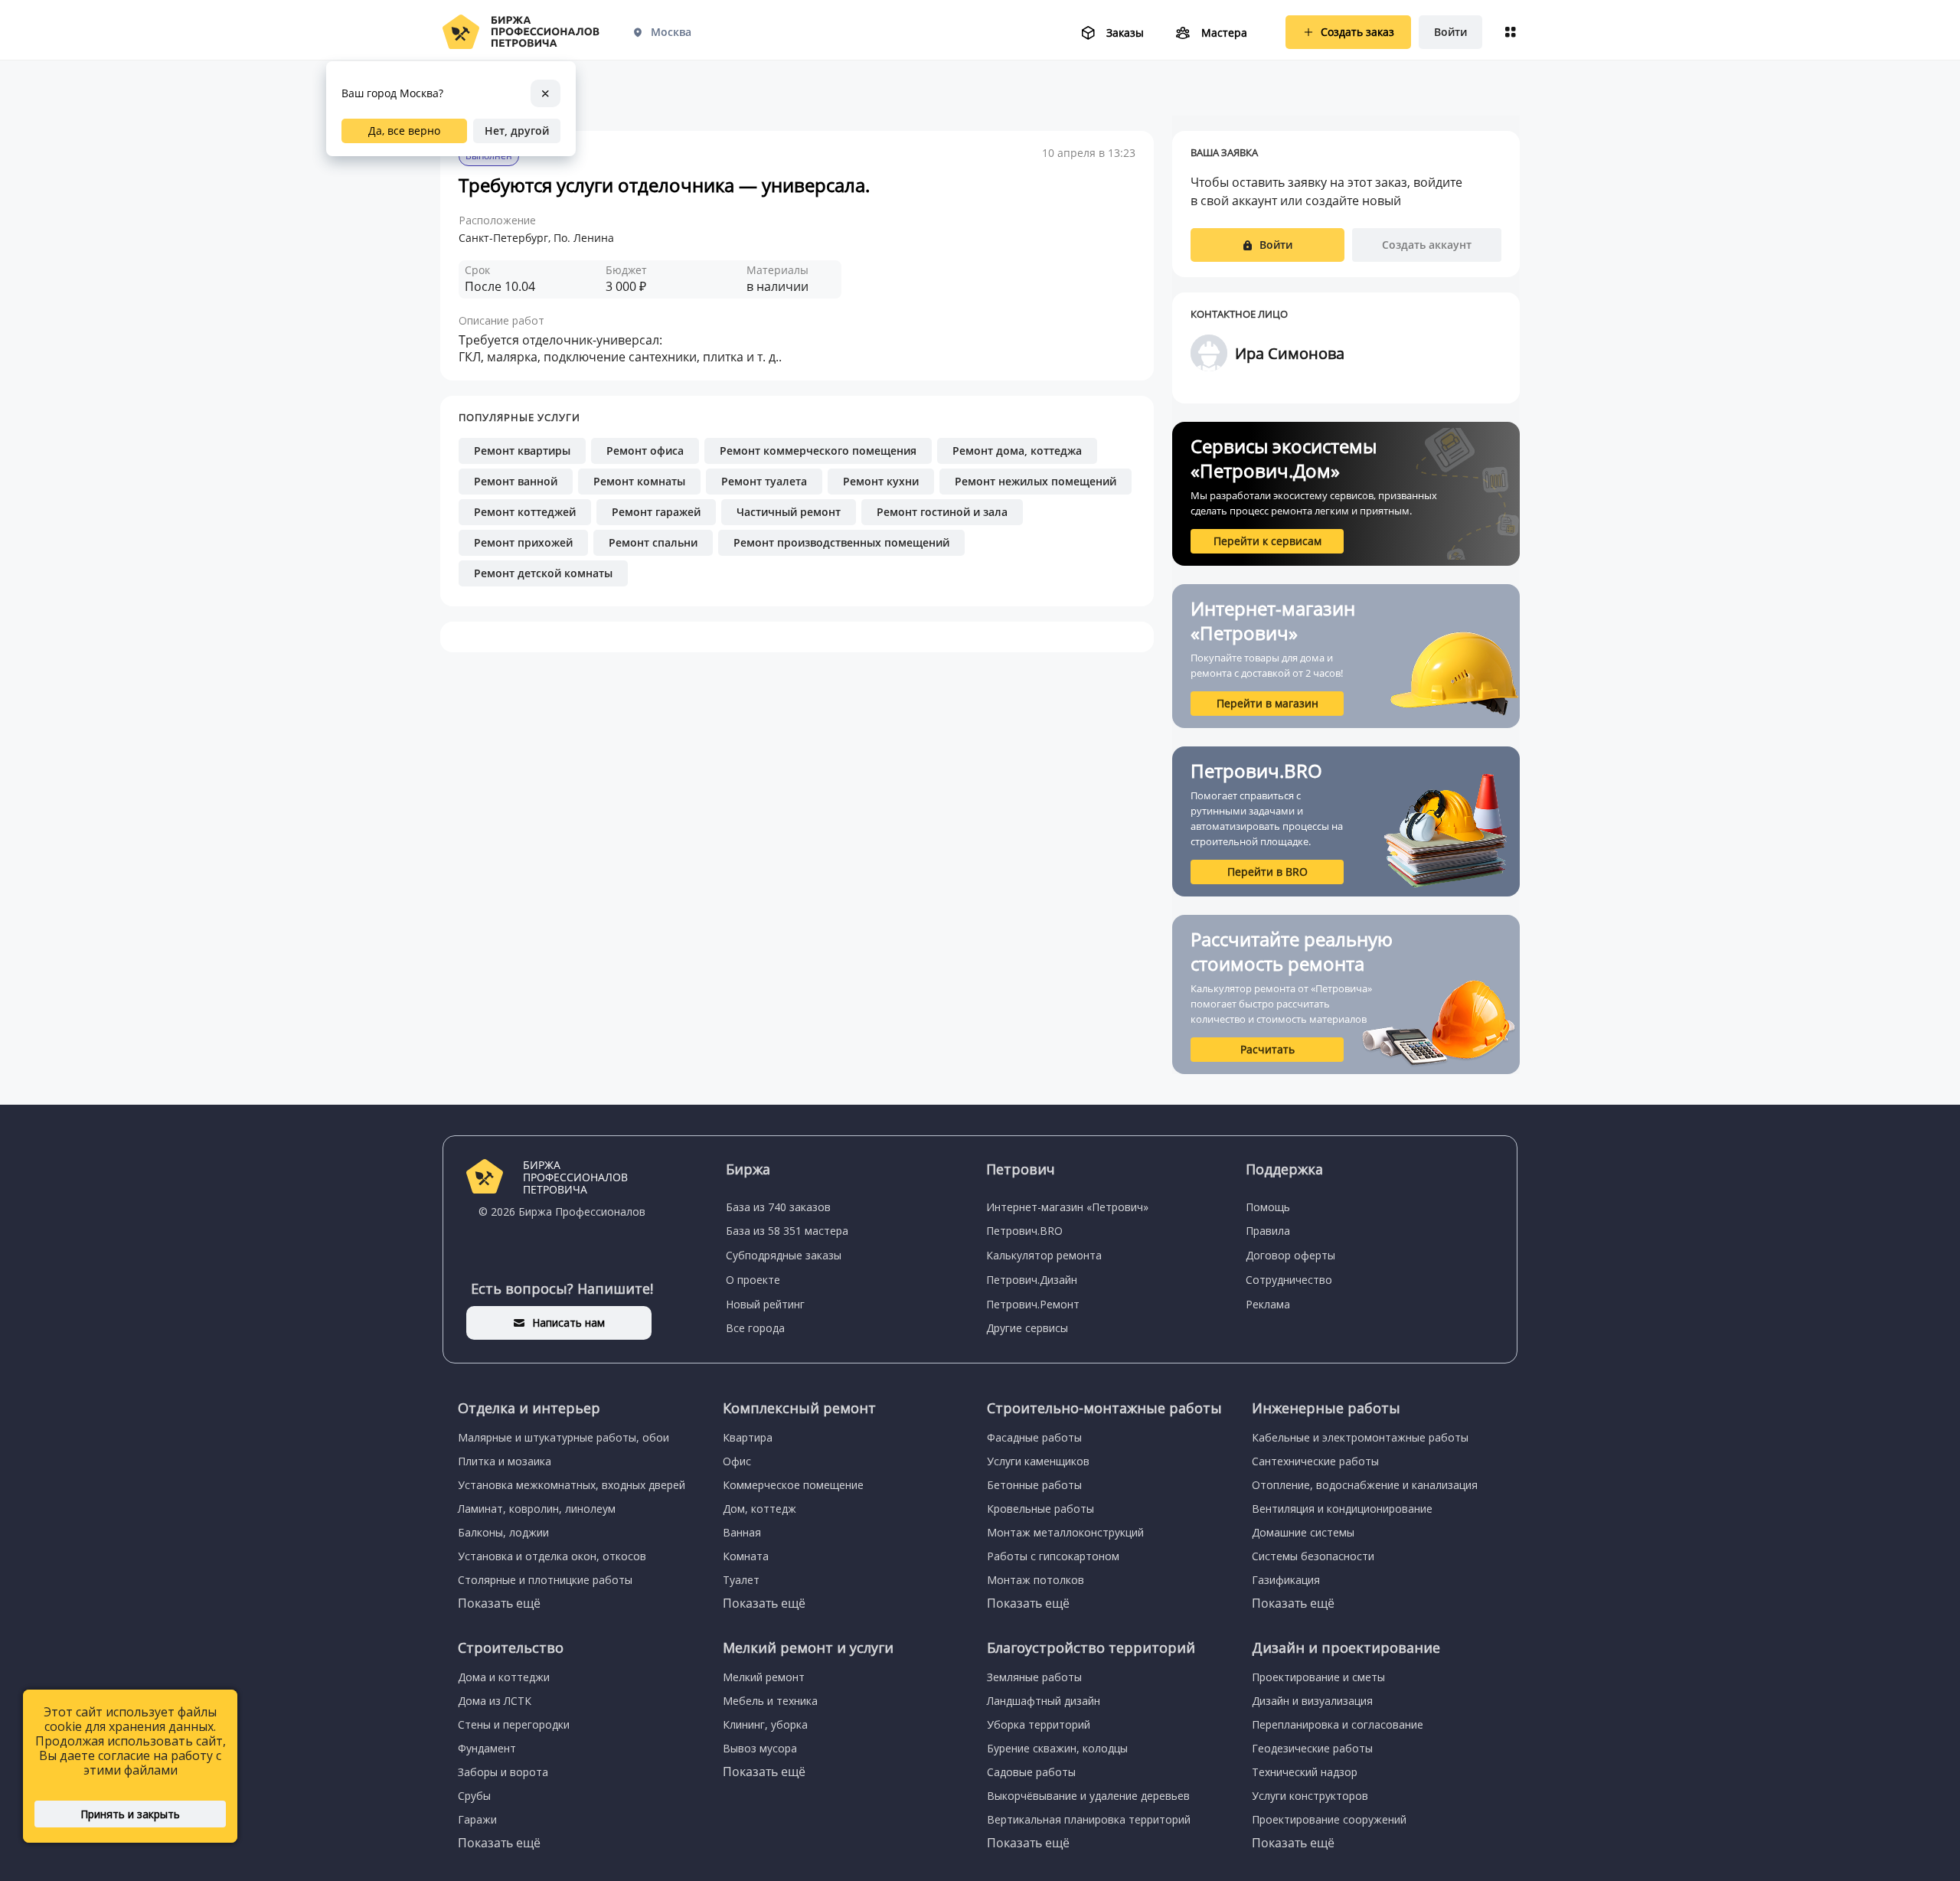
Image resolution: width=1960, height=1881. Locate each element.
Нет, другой (517, 131)
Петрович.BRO (1024, 1231)
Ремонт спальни (653, 542)
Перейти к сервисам (1267, 541)
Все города (755, 1328)
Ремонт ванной (516, 481)
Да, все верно (404, 131)
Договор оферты (1290, 1255)
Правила (1268, 1231)
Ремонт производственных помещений (841, 542)
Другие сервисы (1027, 1328)
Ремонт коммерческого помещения (818, 451)
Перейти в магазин (1267, 703)
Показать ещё (499, 1603)
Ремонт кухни (881, 481)
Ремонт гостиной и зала (942, 512)
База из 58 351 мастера (787, 1231)
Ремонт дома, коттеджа (1017, 451)
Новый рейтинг (765, 1304)
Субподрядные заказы (784, 1255)
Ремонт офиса (645, 451)
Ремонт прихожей (523, 542)
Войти (1450, 32)
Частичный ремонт (789, 512)
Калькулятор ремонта (1044, 1255)
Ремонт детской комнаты (543, 573)
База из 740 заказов (778, 1207)
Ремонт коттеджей (525, 512)
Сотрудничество (1289, 1280)
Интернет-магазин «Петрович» (1067, 1207)
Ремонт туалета (764, 481)
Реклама (1268, 1304)
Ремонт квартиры (522, 451)
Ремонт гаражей (656, 512)
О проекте (753, 1280)
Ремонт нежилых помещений (1036, 481)
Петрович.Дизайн (1032, 1280)
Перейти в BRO (1267, 872)
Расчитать (1267, 1049)
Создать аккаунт (1427, 245)
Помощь (1268, 1207)
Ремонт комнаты (639, 481)
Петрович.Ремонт (1033, 1304)
